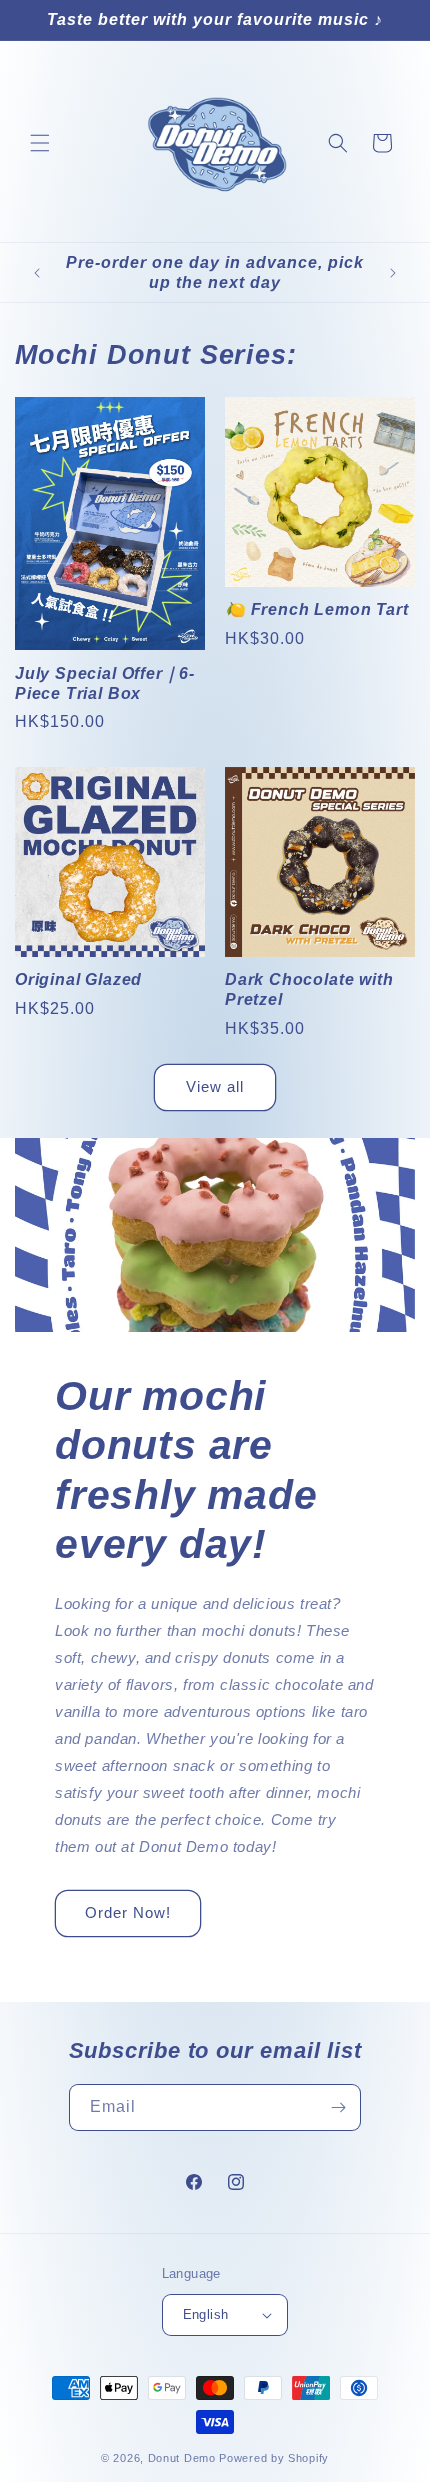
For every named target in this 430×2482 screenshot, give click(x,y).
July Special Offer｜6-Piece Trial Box (105, 683)
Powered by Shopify (274, 2458)
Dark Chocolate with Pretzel (309, 989)
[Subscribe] (338, 2107)
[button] (40, 143)
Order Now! (128, 1912)
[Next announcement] (393, 273)
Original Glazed (78, 979)
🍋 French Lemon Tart (316, 609)
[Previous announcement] (37, 273)
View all (215, 1086)
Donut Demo (182, 2458)
